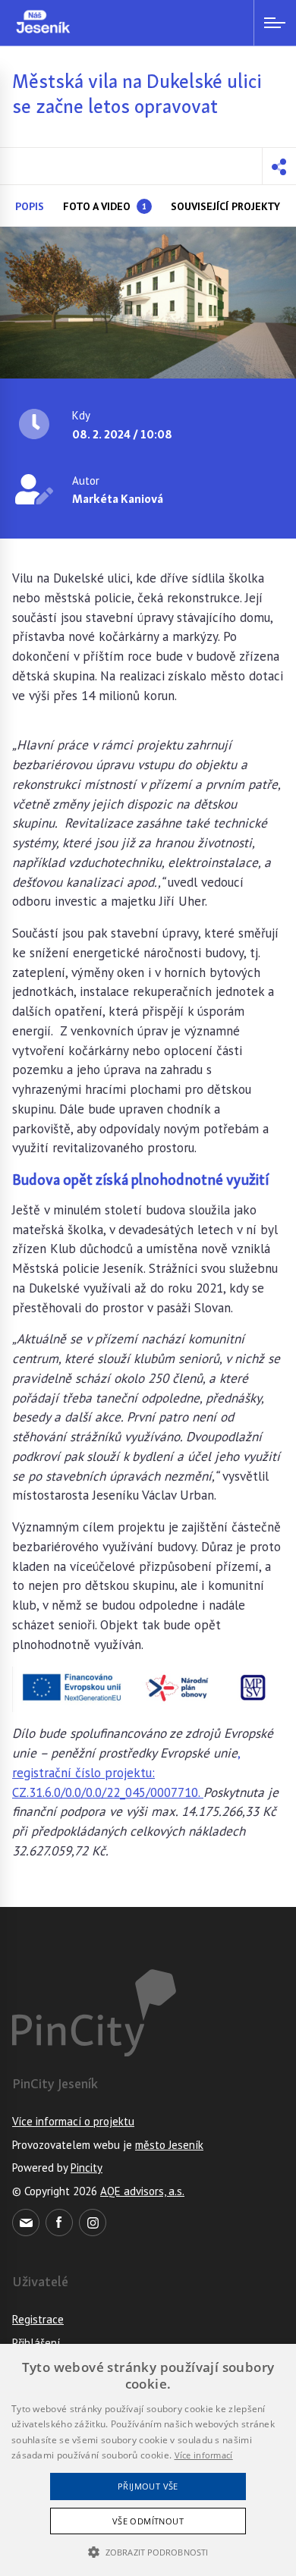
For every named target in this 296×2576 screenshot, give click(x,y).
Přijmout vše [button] (148, 2486)
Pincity (87, 2168)
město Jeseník (169, 2145)
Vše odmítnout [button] (148, 2521)
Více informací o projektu (73, 2121)
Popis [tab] (30, 206)
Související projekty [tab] (225, 206)
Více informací (204, 2455)
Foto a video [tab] (105, 206)
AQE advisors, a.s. (142, 2191)
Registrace (38, 2319)
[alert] (148, 2460)
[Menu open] (275, 23)
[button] (279, 166)
